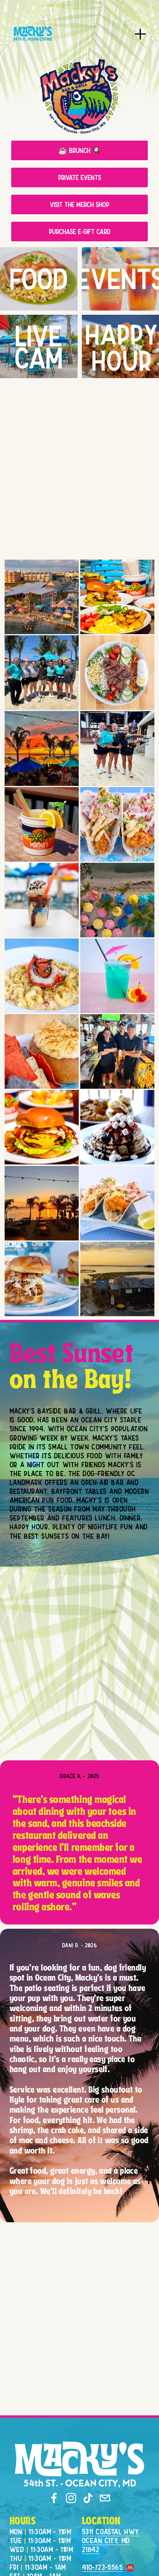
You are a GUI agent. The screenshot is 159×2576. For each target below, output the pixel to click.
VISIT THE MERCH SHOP (79, 204)
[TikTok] (88, 2498)
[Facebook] (54, 2498)
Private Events (80, 177)
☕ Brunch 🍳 (80, 150)
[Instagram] (71, 2498)
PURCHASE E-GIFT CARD (80, 232)
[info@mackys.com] (105, 2498)
